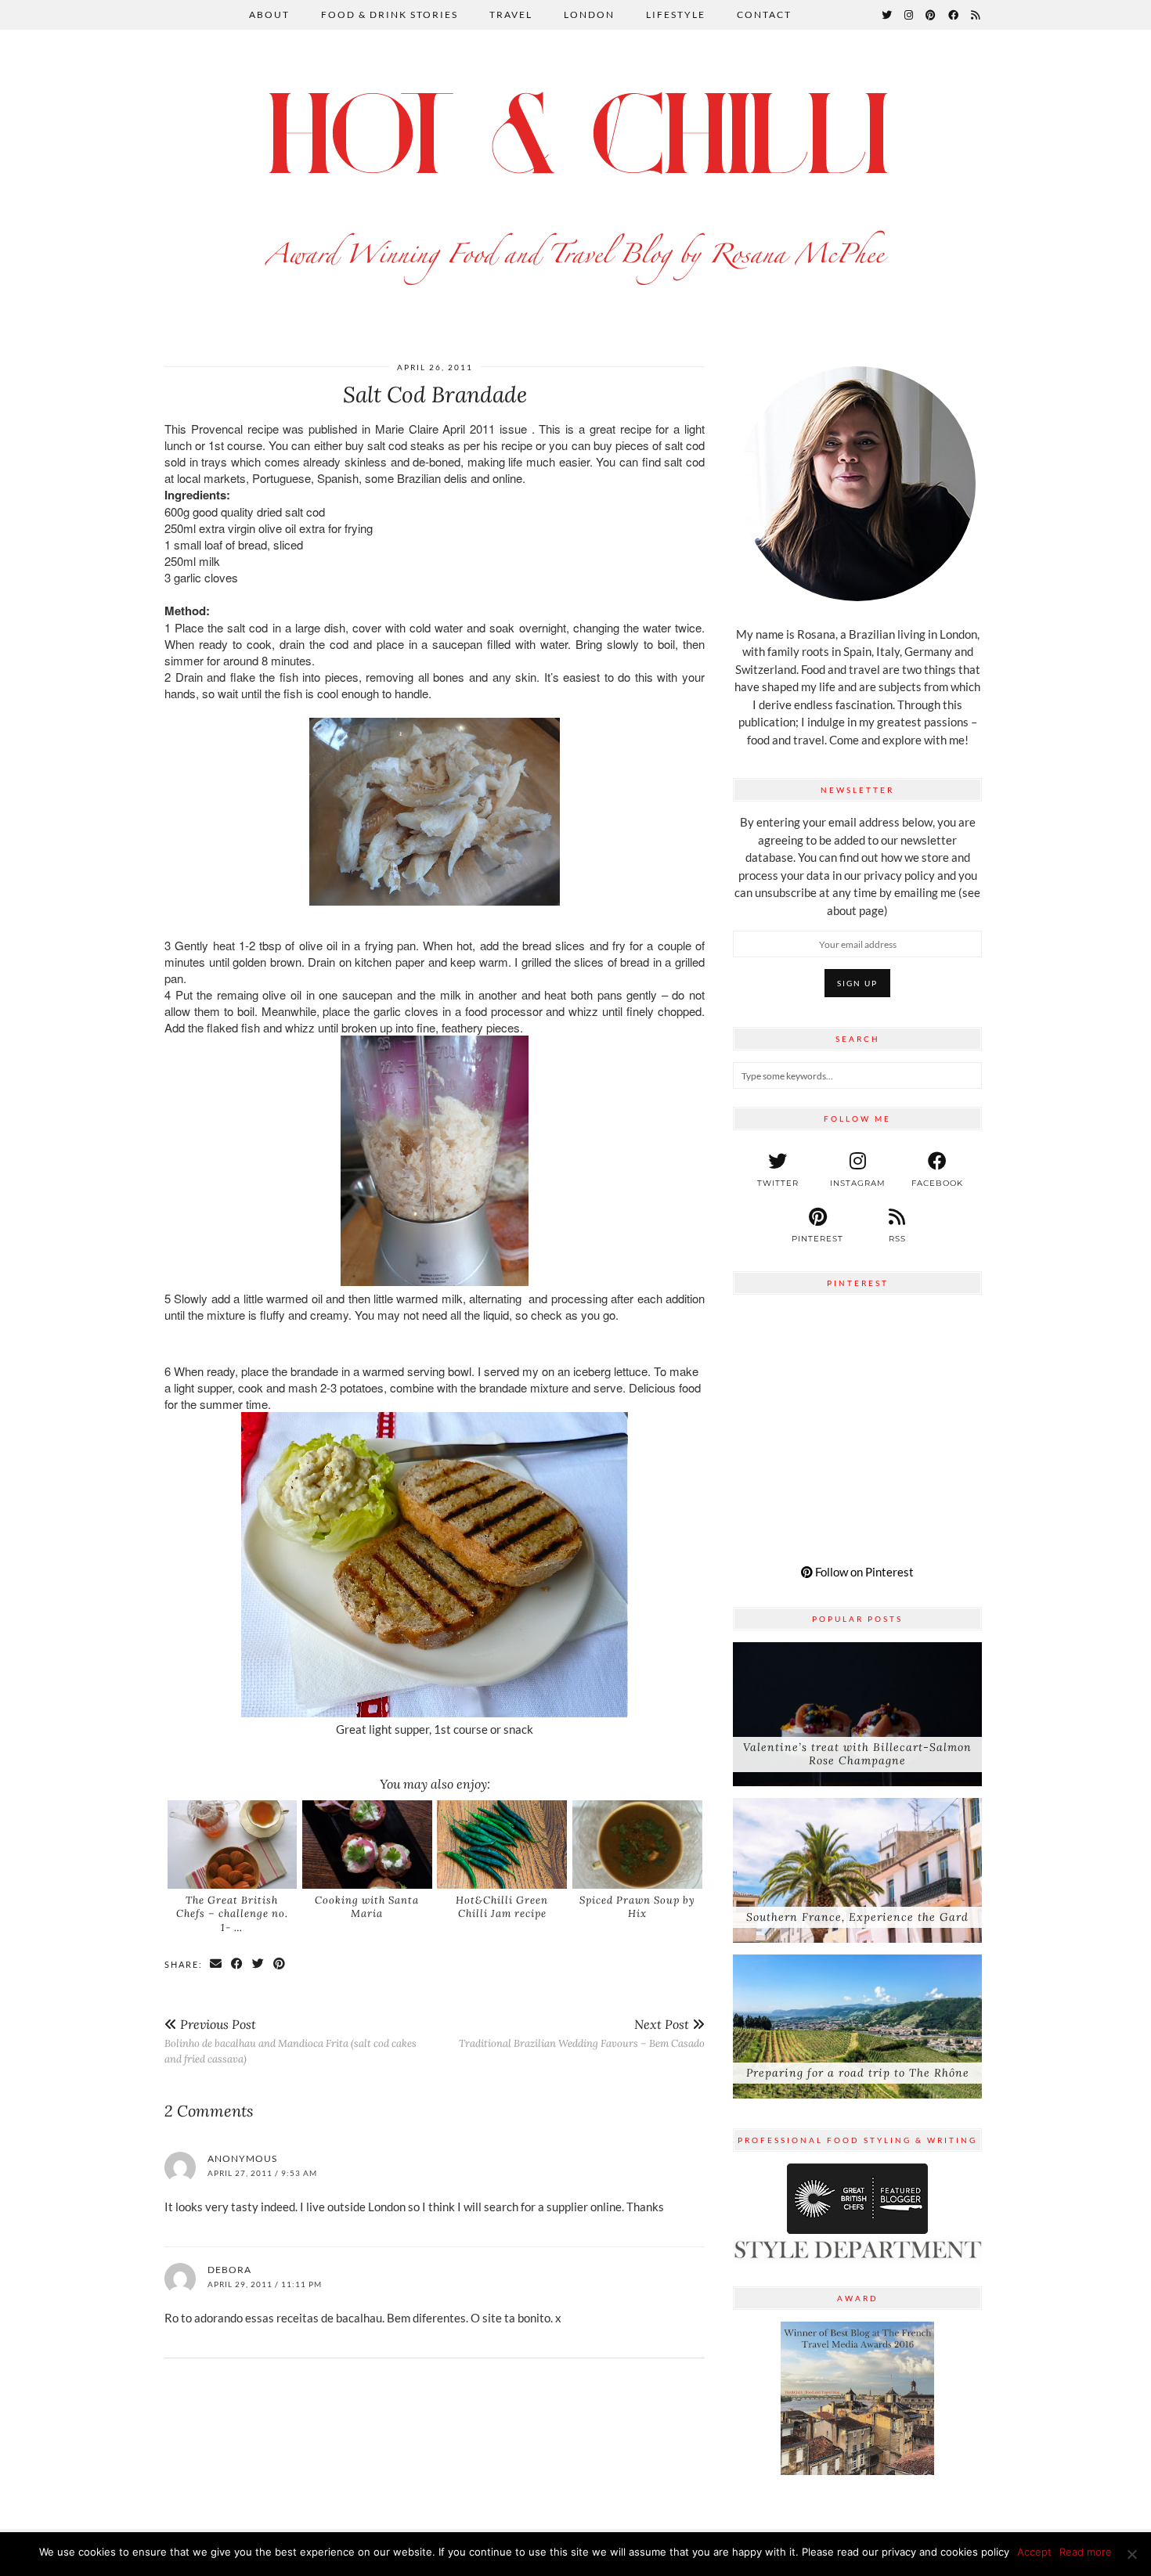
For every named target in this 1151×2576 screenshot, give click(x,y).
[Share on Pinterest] (280, 1964)
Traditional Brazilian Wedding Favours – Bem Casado (582, 2033)
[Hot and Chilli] (575, 181)
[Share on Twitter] (259, 1964)
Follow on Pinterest (863, 1572)
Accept (1034, 2552)
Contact (764, 14)
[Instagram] (909, 15)
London (589, 14)
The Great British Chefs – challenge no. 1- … (232, 1914)
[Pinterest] (931, 15)
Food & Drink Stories (390, 14)
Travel (511, 14)
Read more (1086, 2552)
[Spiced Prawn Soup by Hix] (637, 1844)
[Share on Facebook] (238, 1964)
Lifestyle (676, 14)
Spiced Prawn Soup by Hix (637, 1907)
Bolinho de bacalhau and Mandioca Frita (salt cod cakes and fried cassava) (290, 2041)
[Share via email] (216, 1964)
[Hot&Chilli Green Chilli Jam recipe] (502, 1844)
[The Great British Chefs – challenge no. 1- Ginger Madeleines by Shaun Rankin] (233, 1844)
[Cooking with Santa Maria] (367, 1844)
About (269, 14)
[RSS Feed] (976, 15)
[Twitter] (888, 15)
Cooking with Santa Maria (367, 1907)
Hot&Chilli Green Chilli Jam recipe (502, 1907)
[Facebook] (954, 15)
